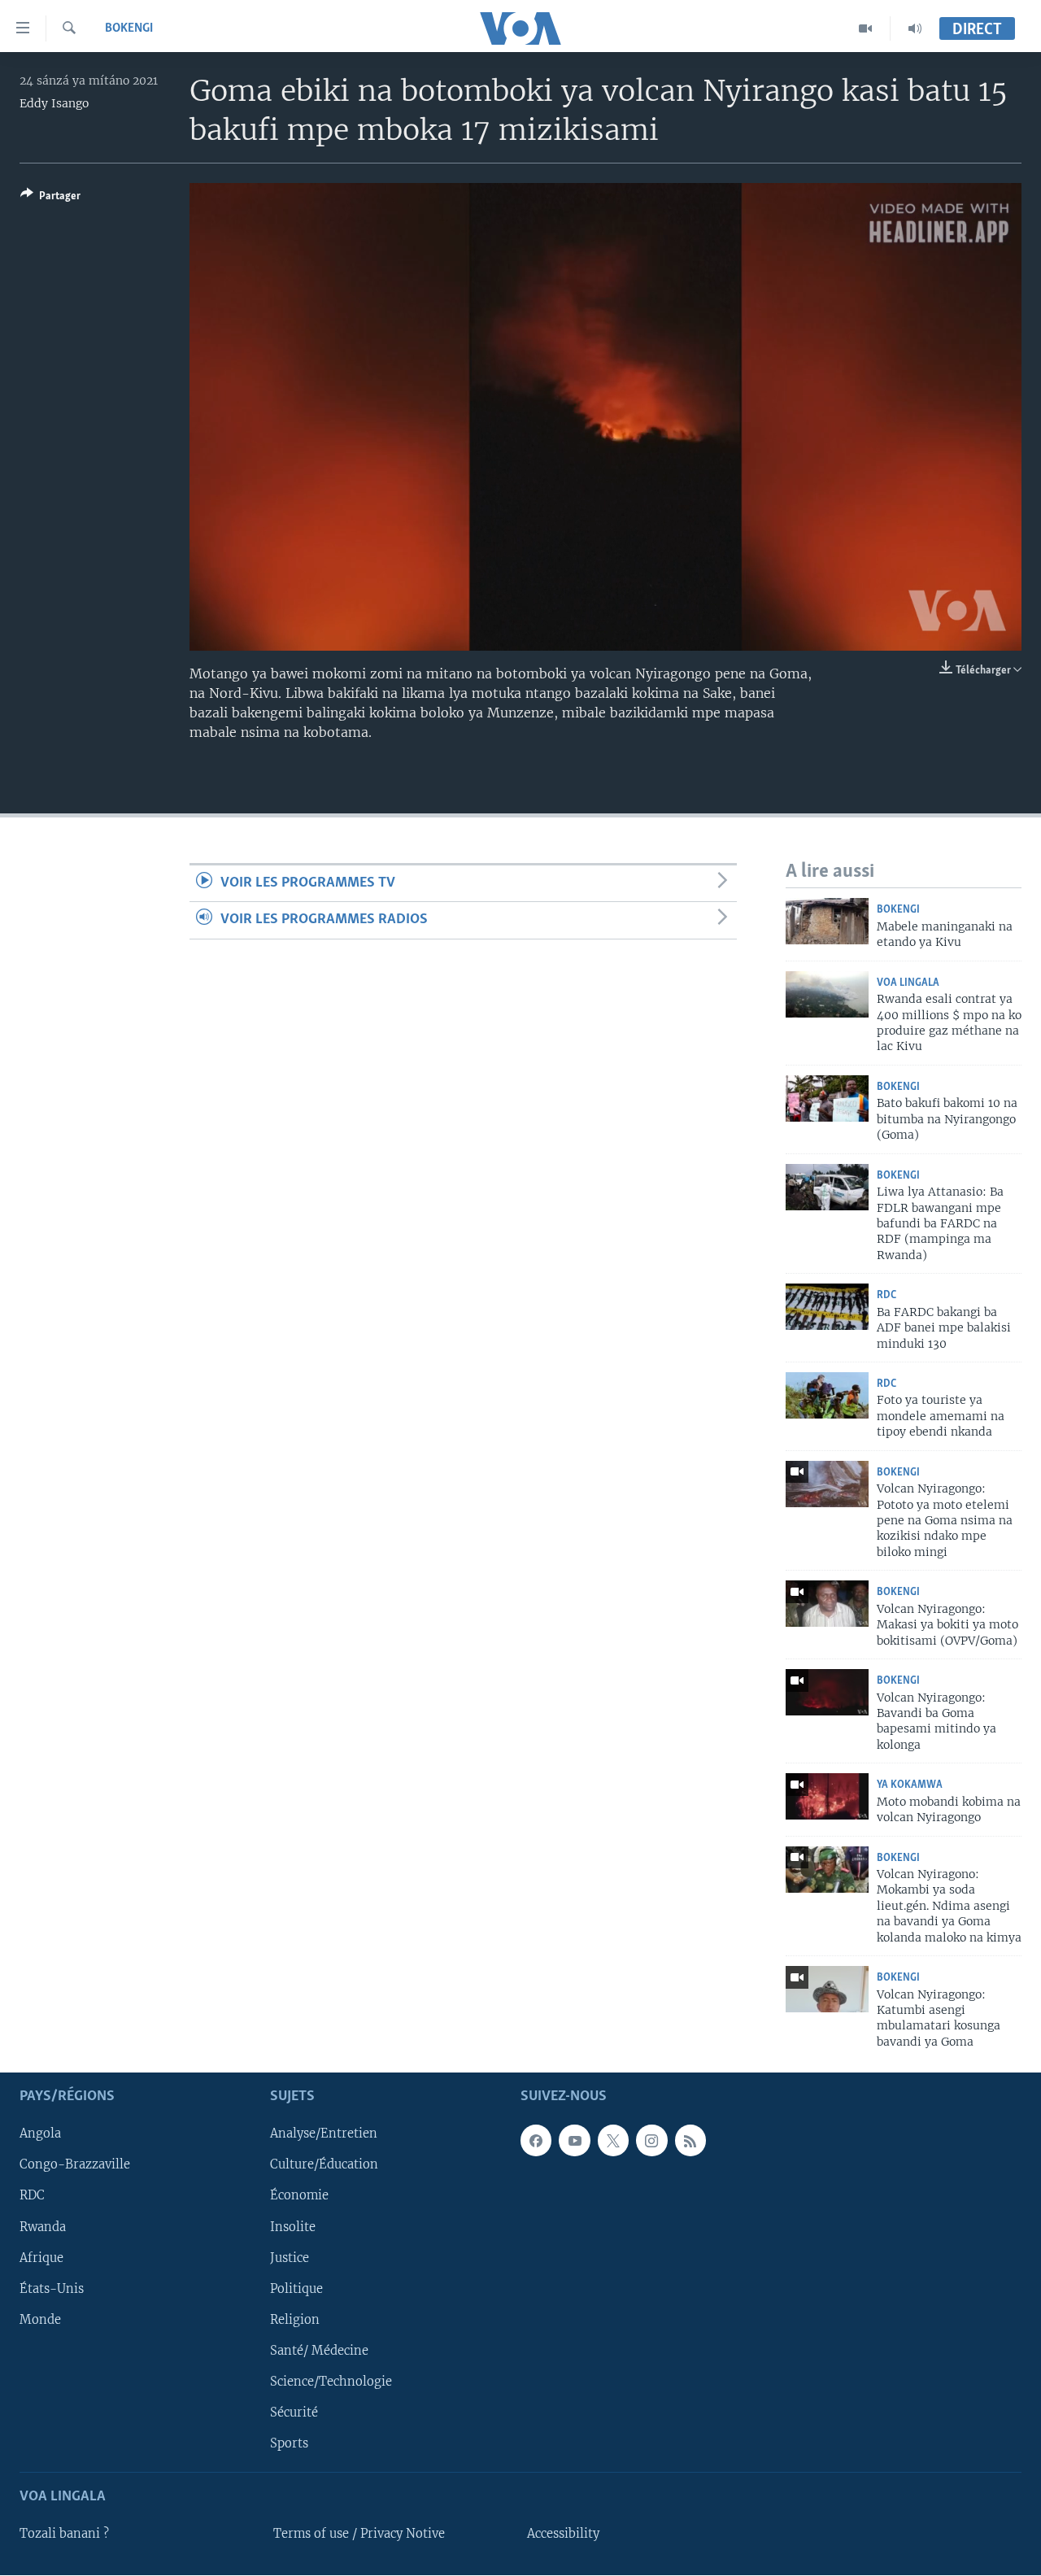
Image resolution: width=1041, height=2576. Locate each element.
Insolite (293, 2227)
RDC (886, 1295)
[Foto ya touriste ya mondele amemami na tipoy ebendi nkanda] (827, 1395)
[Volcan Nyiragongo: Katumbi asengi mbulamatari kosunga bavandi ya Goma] (827, 1989)
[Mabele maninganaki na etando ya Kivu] (827, 921)
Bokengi (129, 28)
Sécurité (294, 2413)
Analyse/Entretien (324, 2134)
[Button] (50, 198)
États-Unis (52, 2289)
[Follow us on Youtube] (574, 2141)
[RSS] (690, 2141)
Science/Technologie (331, 2382)
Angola (40, 2134)
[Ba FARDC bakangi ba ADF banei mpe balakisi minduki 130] (827, 1307)
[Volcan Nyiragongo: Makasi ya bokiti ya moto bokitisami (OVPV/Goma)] (827, 1604)
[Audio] (915, 28)
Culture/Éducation (324, 2165)
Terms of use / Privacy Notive (359, 2535)
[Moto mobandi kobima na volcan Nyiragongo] (827, 1796)
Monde (40, 2320)
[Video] (866, 28)
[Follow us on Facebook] (536, 2141)
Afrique (41, 2258)
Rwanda (43, 2227)
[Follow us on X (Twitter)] (613, 2141)
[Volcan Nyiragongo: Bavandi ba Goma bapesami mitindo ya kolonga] (827, 1692)
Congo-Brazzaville (75, 2165)
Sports (289, 2443)
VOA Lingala (908, 983)
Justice (290, 2258)
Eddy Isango (54, 103)
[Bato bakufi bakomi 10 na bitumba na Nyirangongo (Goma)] (827, 1098)
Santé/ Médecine (319, 2351)
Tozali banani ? (64, 2535)
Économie (299, 2196)
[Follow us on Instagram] (651, 2141)
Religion (295, 2320)
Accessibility (563, 2535)
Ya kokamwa (910, 1785)
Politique (296, 2289)
